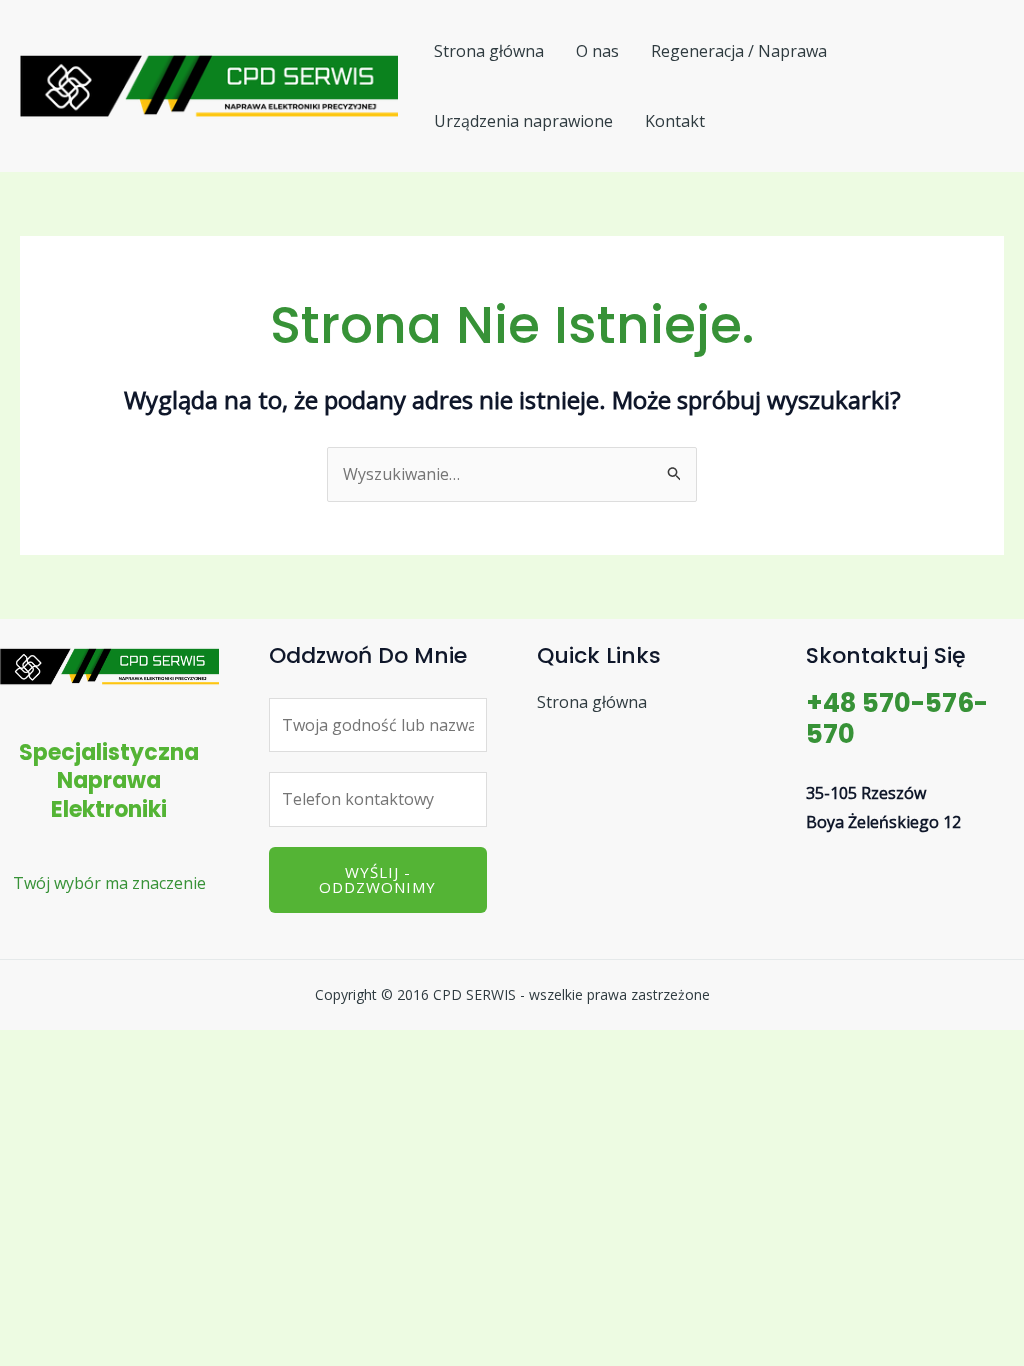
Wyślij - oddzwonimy (377, 879)
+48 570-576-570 (897, 718)
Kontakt (675, 121)
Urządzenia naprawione (523, 121)
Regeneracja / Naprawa (739, 51)
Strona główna (489, 51)
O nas (597, 51)
